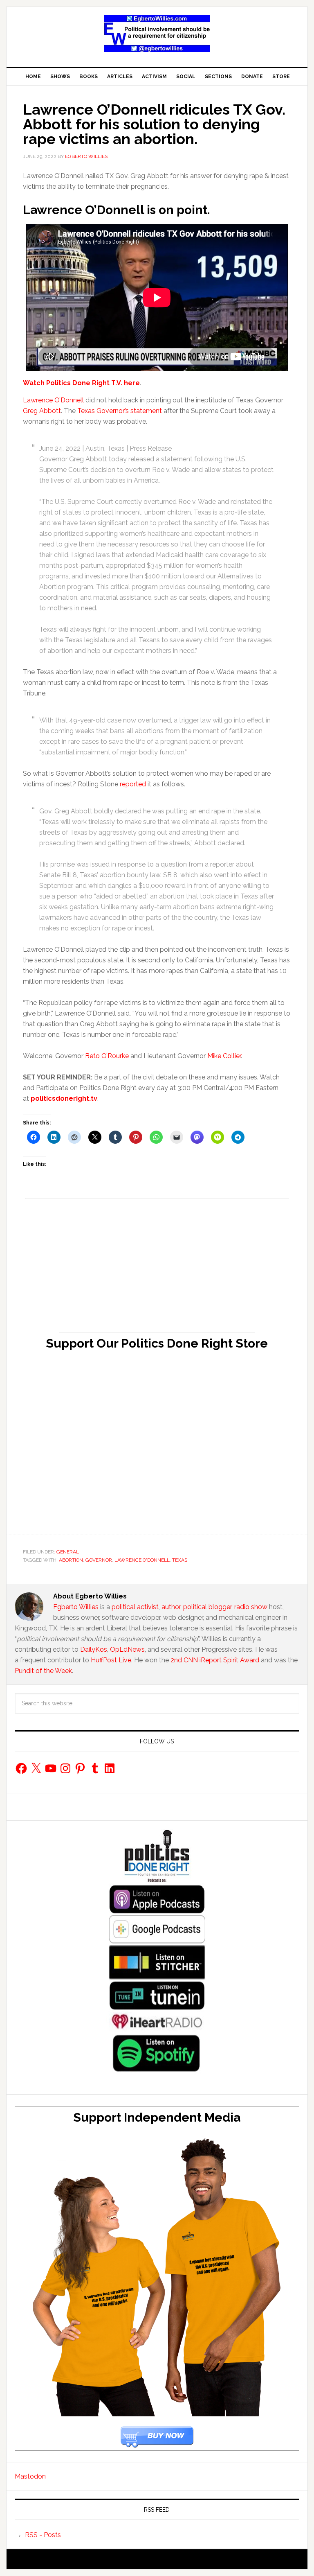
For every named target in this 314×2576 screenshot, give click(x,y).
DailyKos (94, 1649)
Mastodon (30, 2476)
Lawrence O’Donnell (53, 400)
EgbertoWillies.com (157, 34)
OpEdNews (127, 1649)
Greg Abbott (42, 411)
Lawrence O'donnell (142, 1560)
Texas (180, 1560)
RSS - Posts (43, 2535)
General (68, 1552)
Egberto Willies (76, 1607)
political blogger (207, 1607)
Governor (99, 1560)
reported (133, 784)
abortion (71, 1560)
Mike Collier (224, 1056)
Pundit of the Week (43, 1671)
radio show (251, 1607)
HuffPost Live (111, 1660)
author (171, 1607)
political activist (135, 1607)
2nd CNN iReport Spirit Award (215, 1660)
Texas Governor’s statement (120, 411)
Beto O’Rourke (107, 1056)
